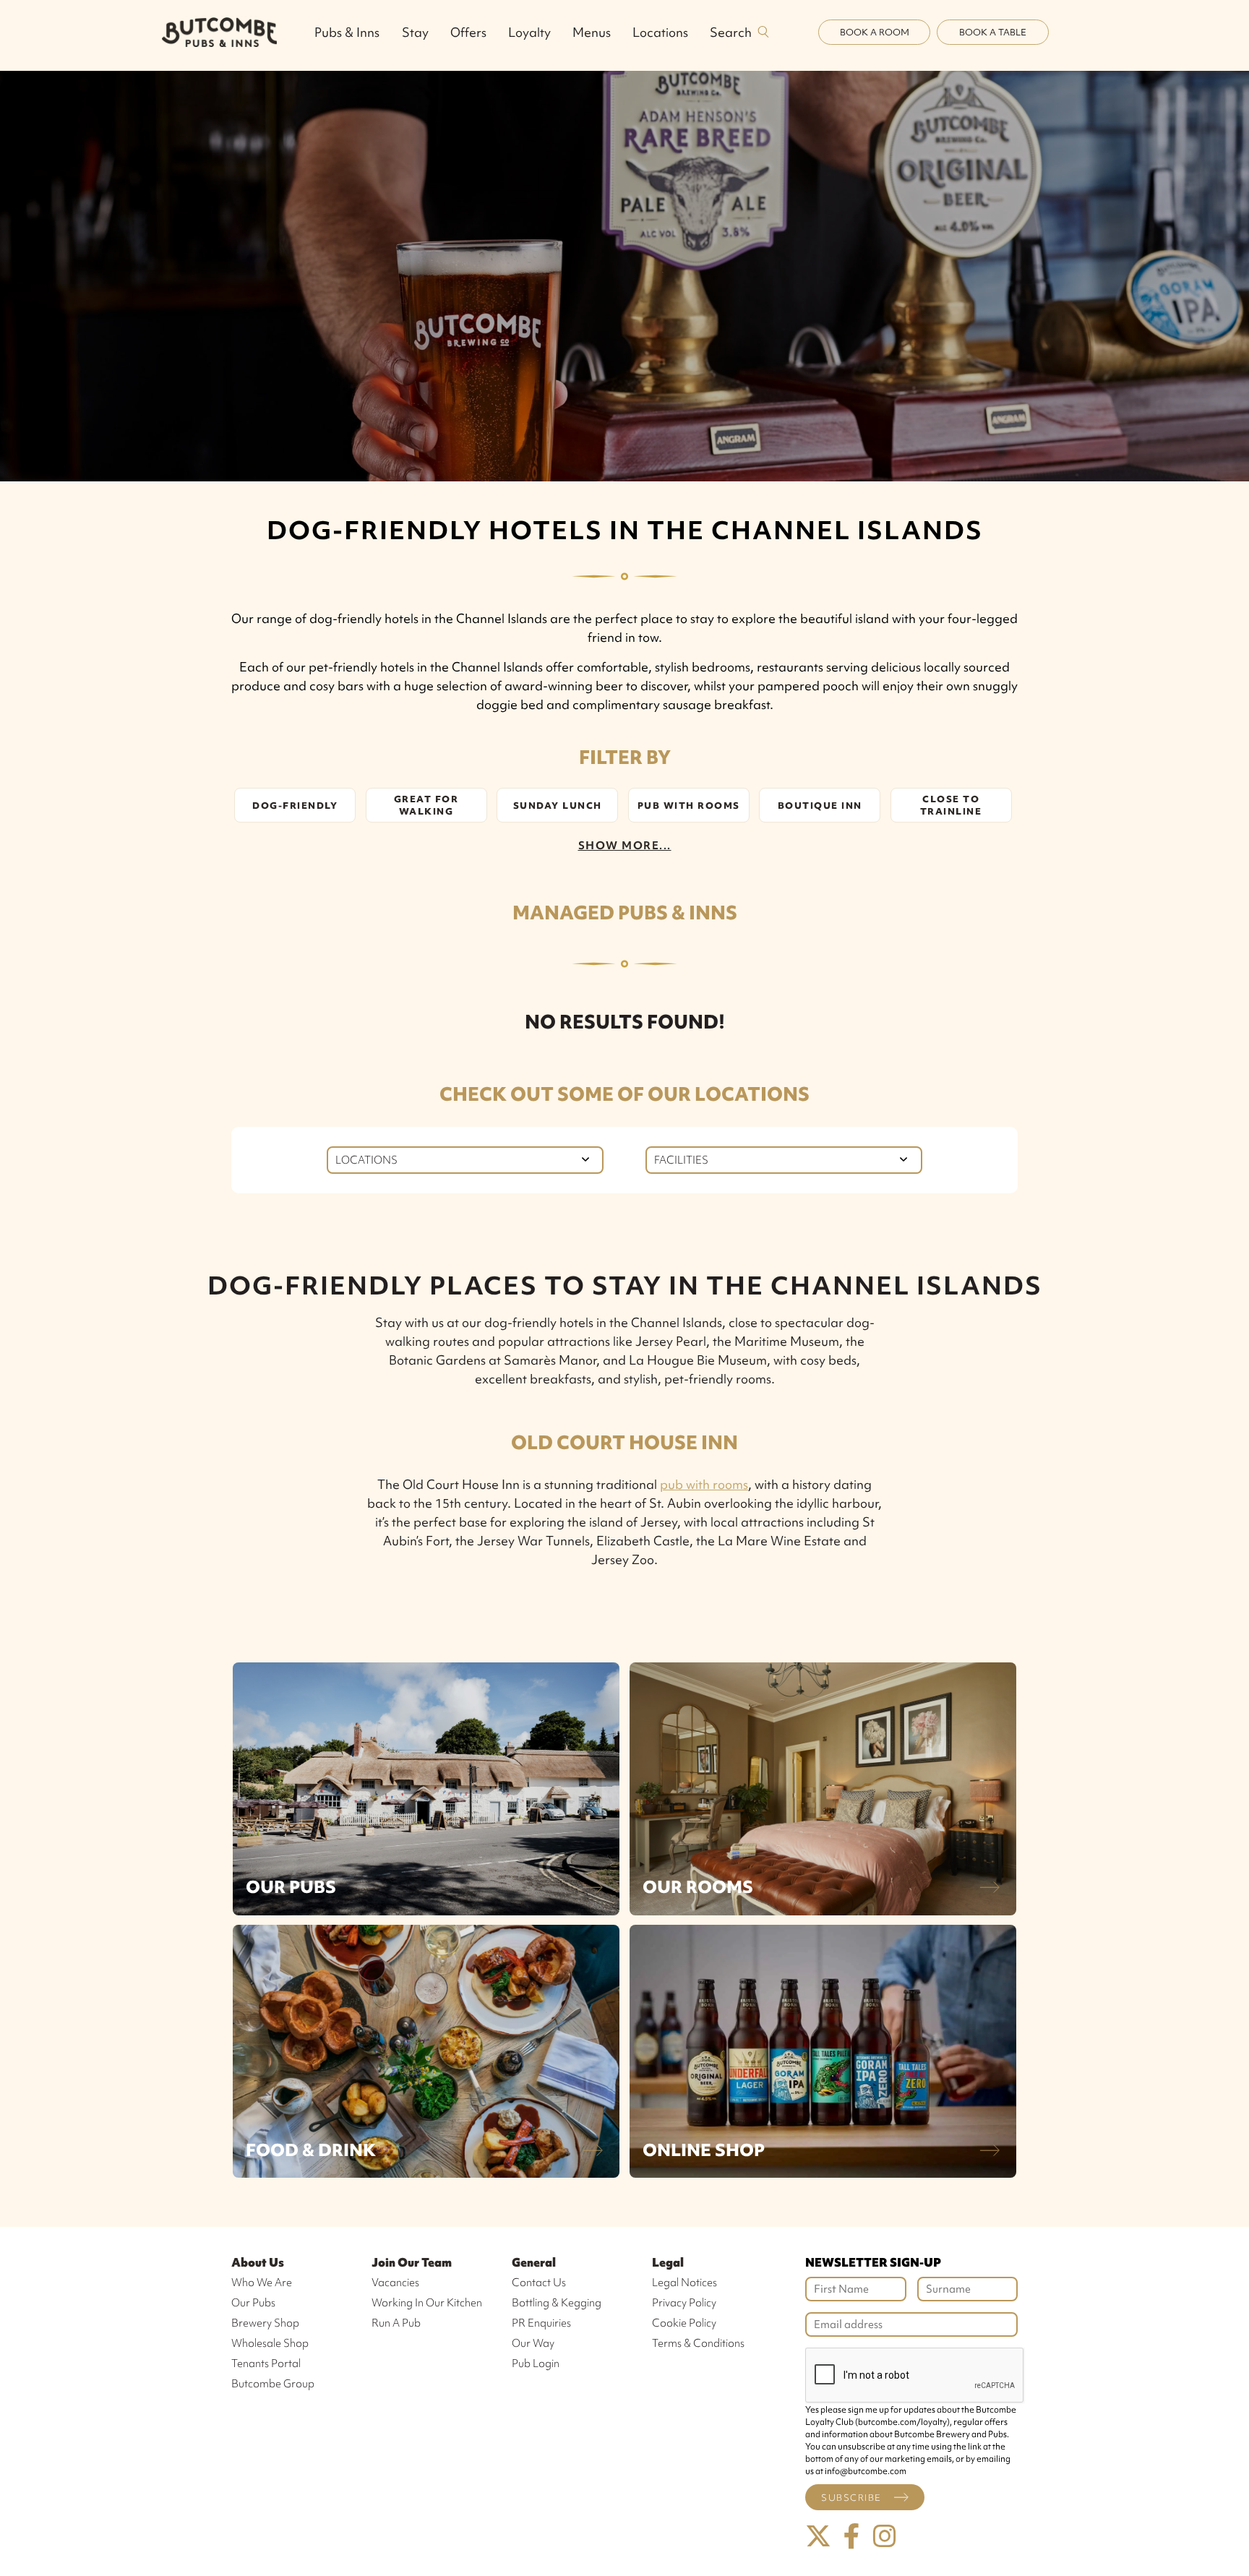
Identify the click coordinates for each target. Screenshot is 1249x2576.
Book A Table (993, 32)
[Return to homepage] (219, 32)
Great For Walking (426, 805)
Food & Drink (311, 2150)
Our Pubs (291, 1887)
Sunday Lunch (558, 806)
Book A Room (875, 32)
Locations (660, 32)
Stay (415, 32)
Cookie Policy (684, 2323)
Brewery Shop (265, 2323)
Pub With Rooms (689, 806)
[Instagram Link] (885, 2537)
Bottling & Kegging (557, 2303)
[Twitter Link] (818, 2537)
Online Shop (704, 2150)
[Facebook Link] (851, 2537)
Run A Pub (396, 2323)
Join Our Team (412, 2262)
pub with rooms (704, 1484)
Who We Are (262, 2283)
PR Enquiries (541, 2323)
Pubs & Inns (347, 32)
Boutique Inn (820, 806)
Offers (468, 32)
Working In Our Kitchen (427, 2303)
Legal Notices (684, 2283)
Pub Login (536, 2364)
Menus (592, 32)
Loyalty (529, 32)
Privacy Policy (684, 2303)
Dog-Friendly (295, 806)
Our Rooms (698, 1887)
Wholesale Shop (270, 2343)
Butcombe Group (273, 2384)
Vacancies (395, 2283)
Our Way (533, 2343)
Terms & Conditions (698, 2343)
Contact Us (539, 2283)
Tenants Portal (266, 2364)
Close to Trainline (951, 805)
